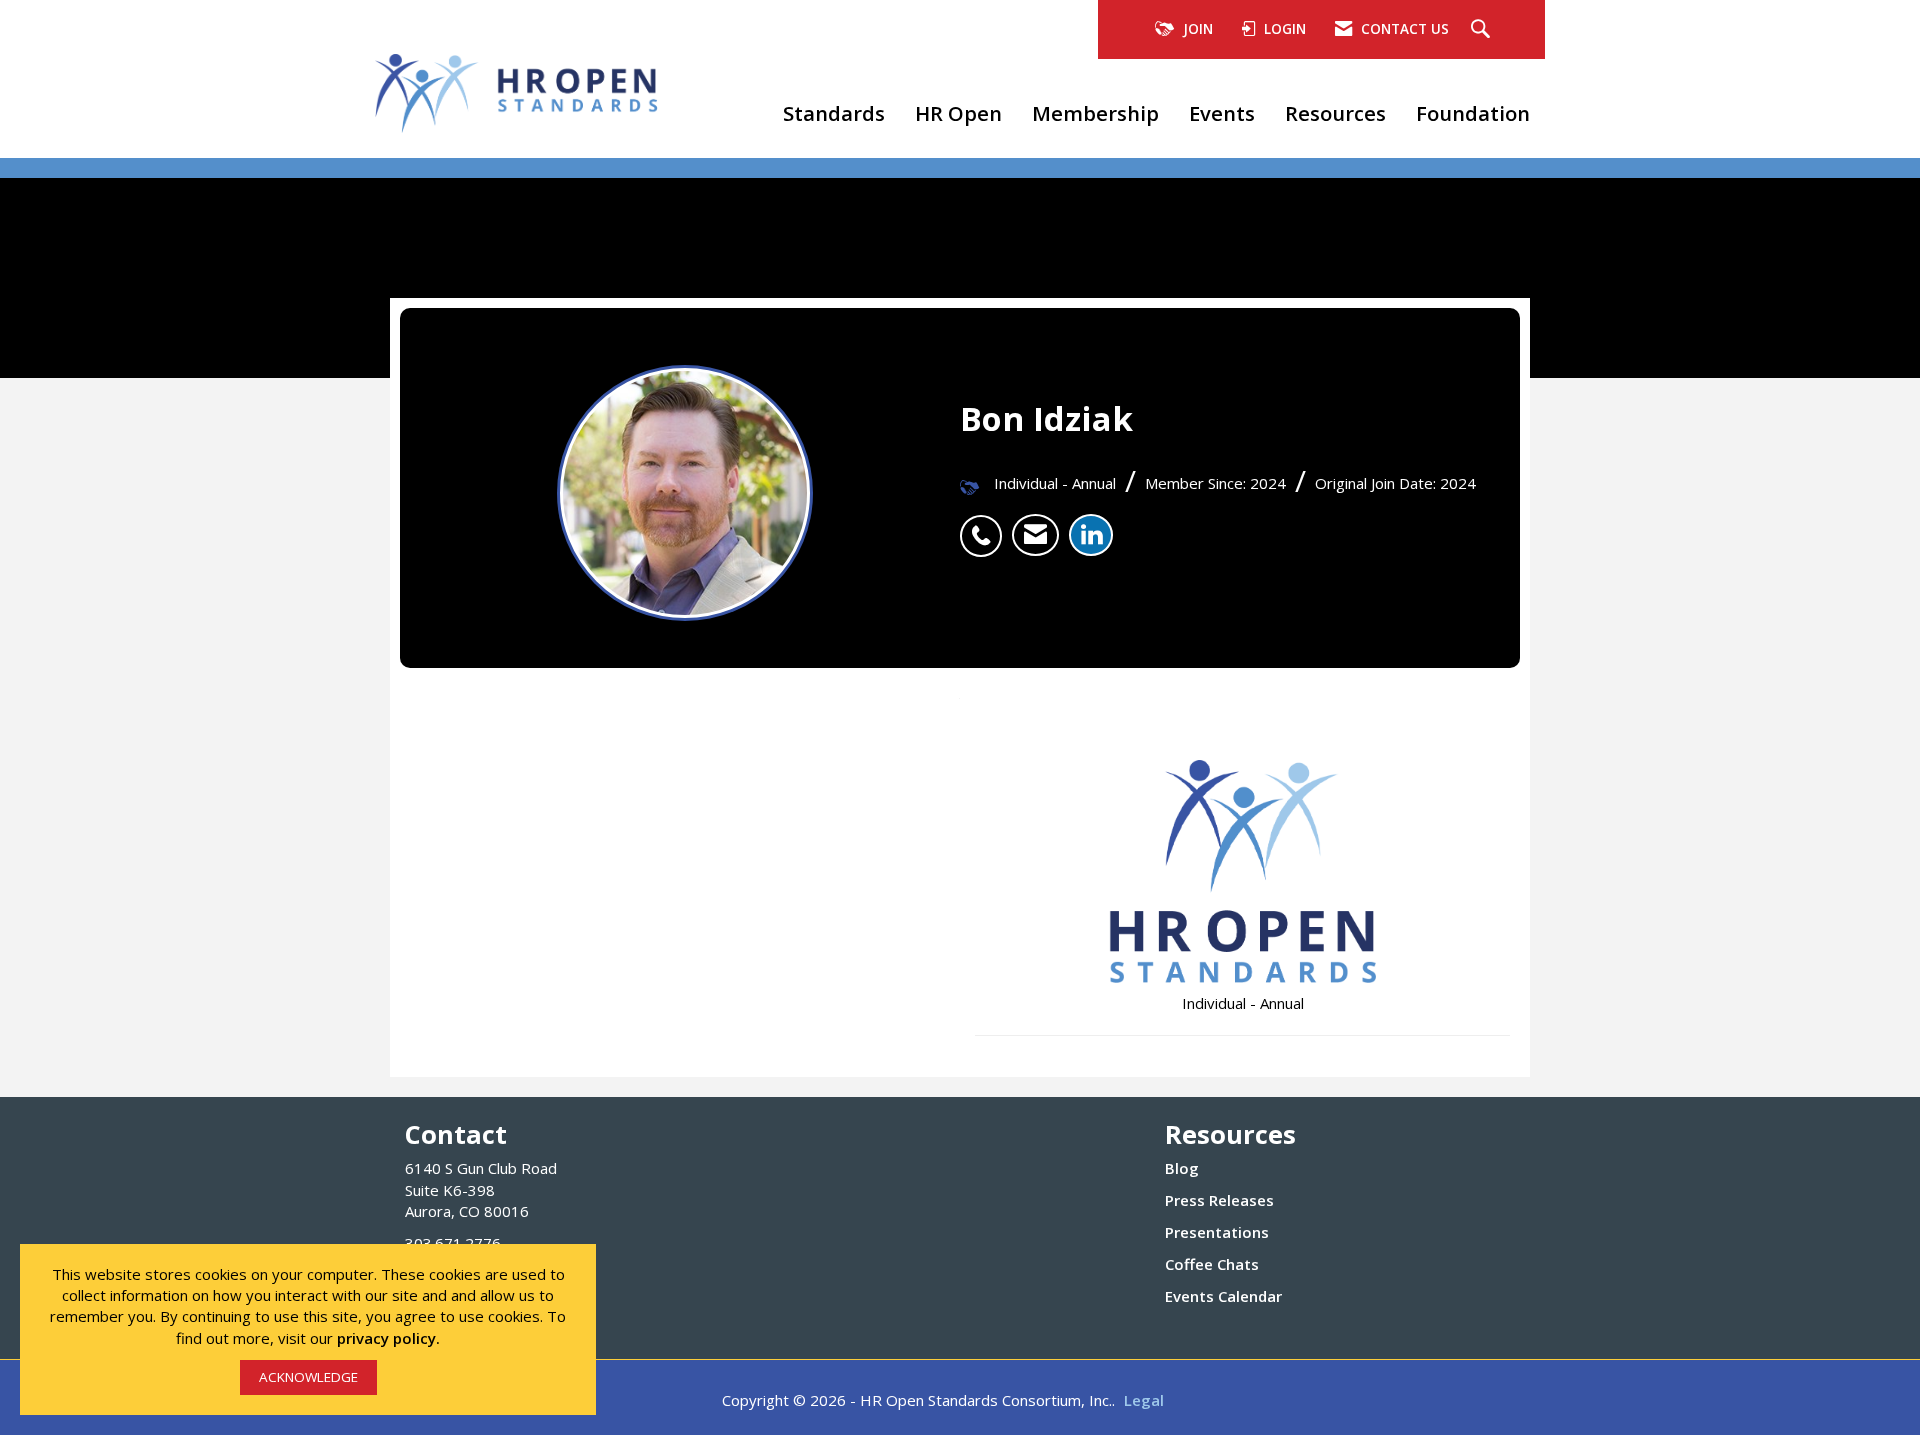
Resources (1335, 113)
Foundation (1473, 113)
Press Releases (1219, 1200)
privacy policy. (388, 1338)
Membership (1095, 113)
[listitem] (986, 525)
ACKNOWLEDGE (308, 1377)
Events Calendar (1223, 1296)
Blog (1182, 1168)
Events (1222, 113)
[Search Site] (1483, 30)
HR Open (958, 113)
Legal (1144, 1400)
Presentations (1217, 1232)
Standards (834, 113)
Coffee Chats (1212, 1264)
